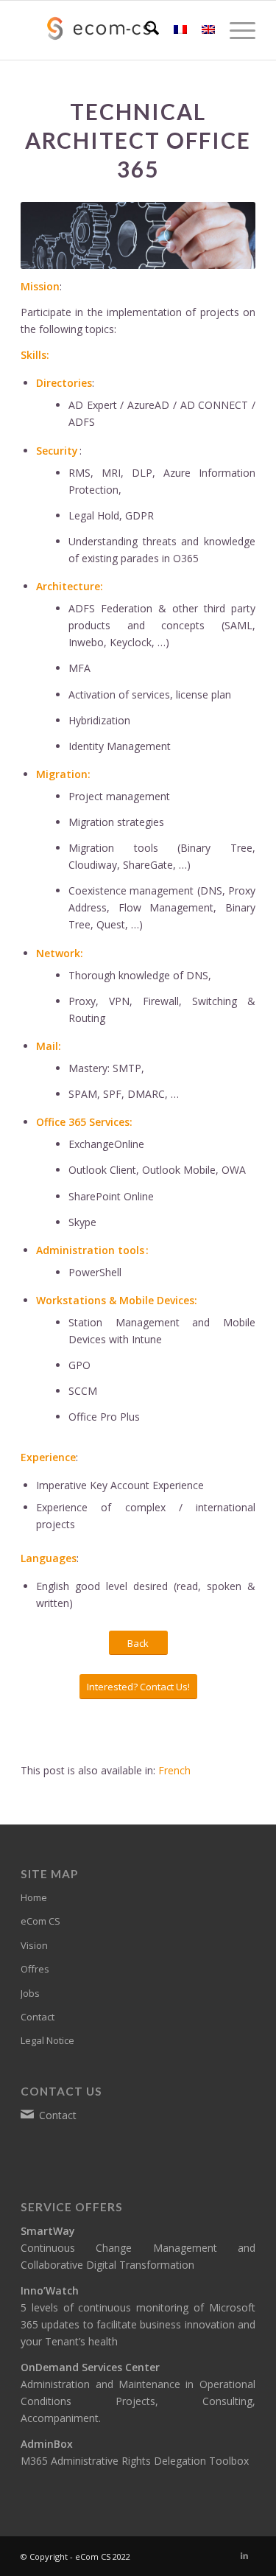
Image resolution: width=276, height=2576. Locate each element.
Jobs (30, 1993)
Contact (38, 2017)
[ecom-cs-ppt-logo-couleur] (114, 30)
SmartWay (48, 2231)
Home (34, 1897)
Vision (34, 1945)
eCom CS (40, 1921)
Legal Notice (47, 2040)
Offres (35, 1969)
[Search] (145, 30)
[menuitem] (145, 30)
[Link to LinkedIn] (244, 2555)
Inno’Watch (50, 2290)
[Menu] (235, 30)
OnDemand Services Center (90, 2367)
